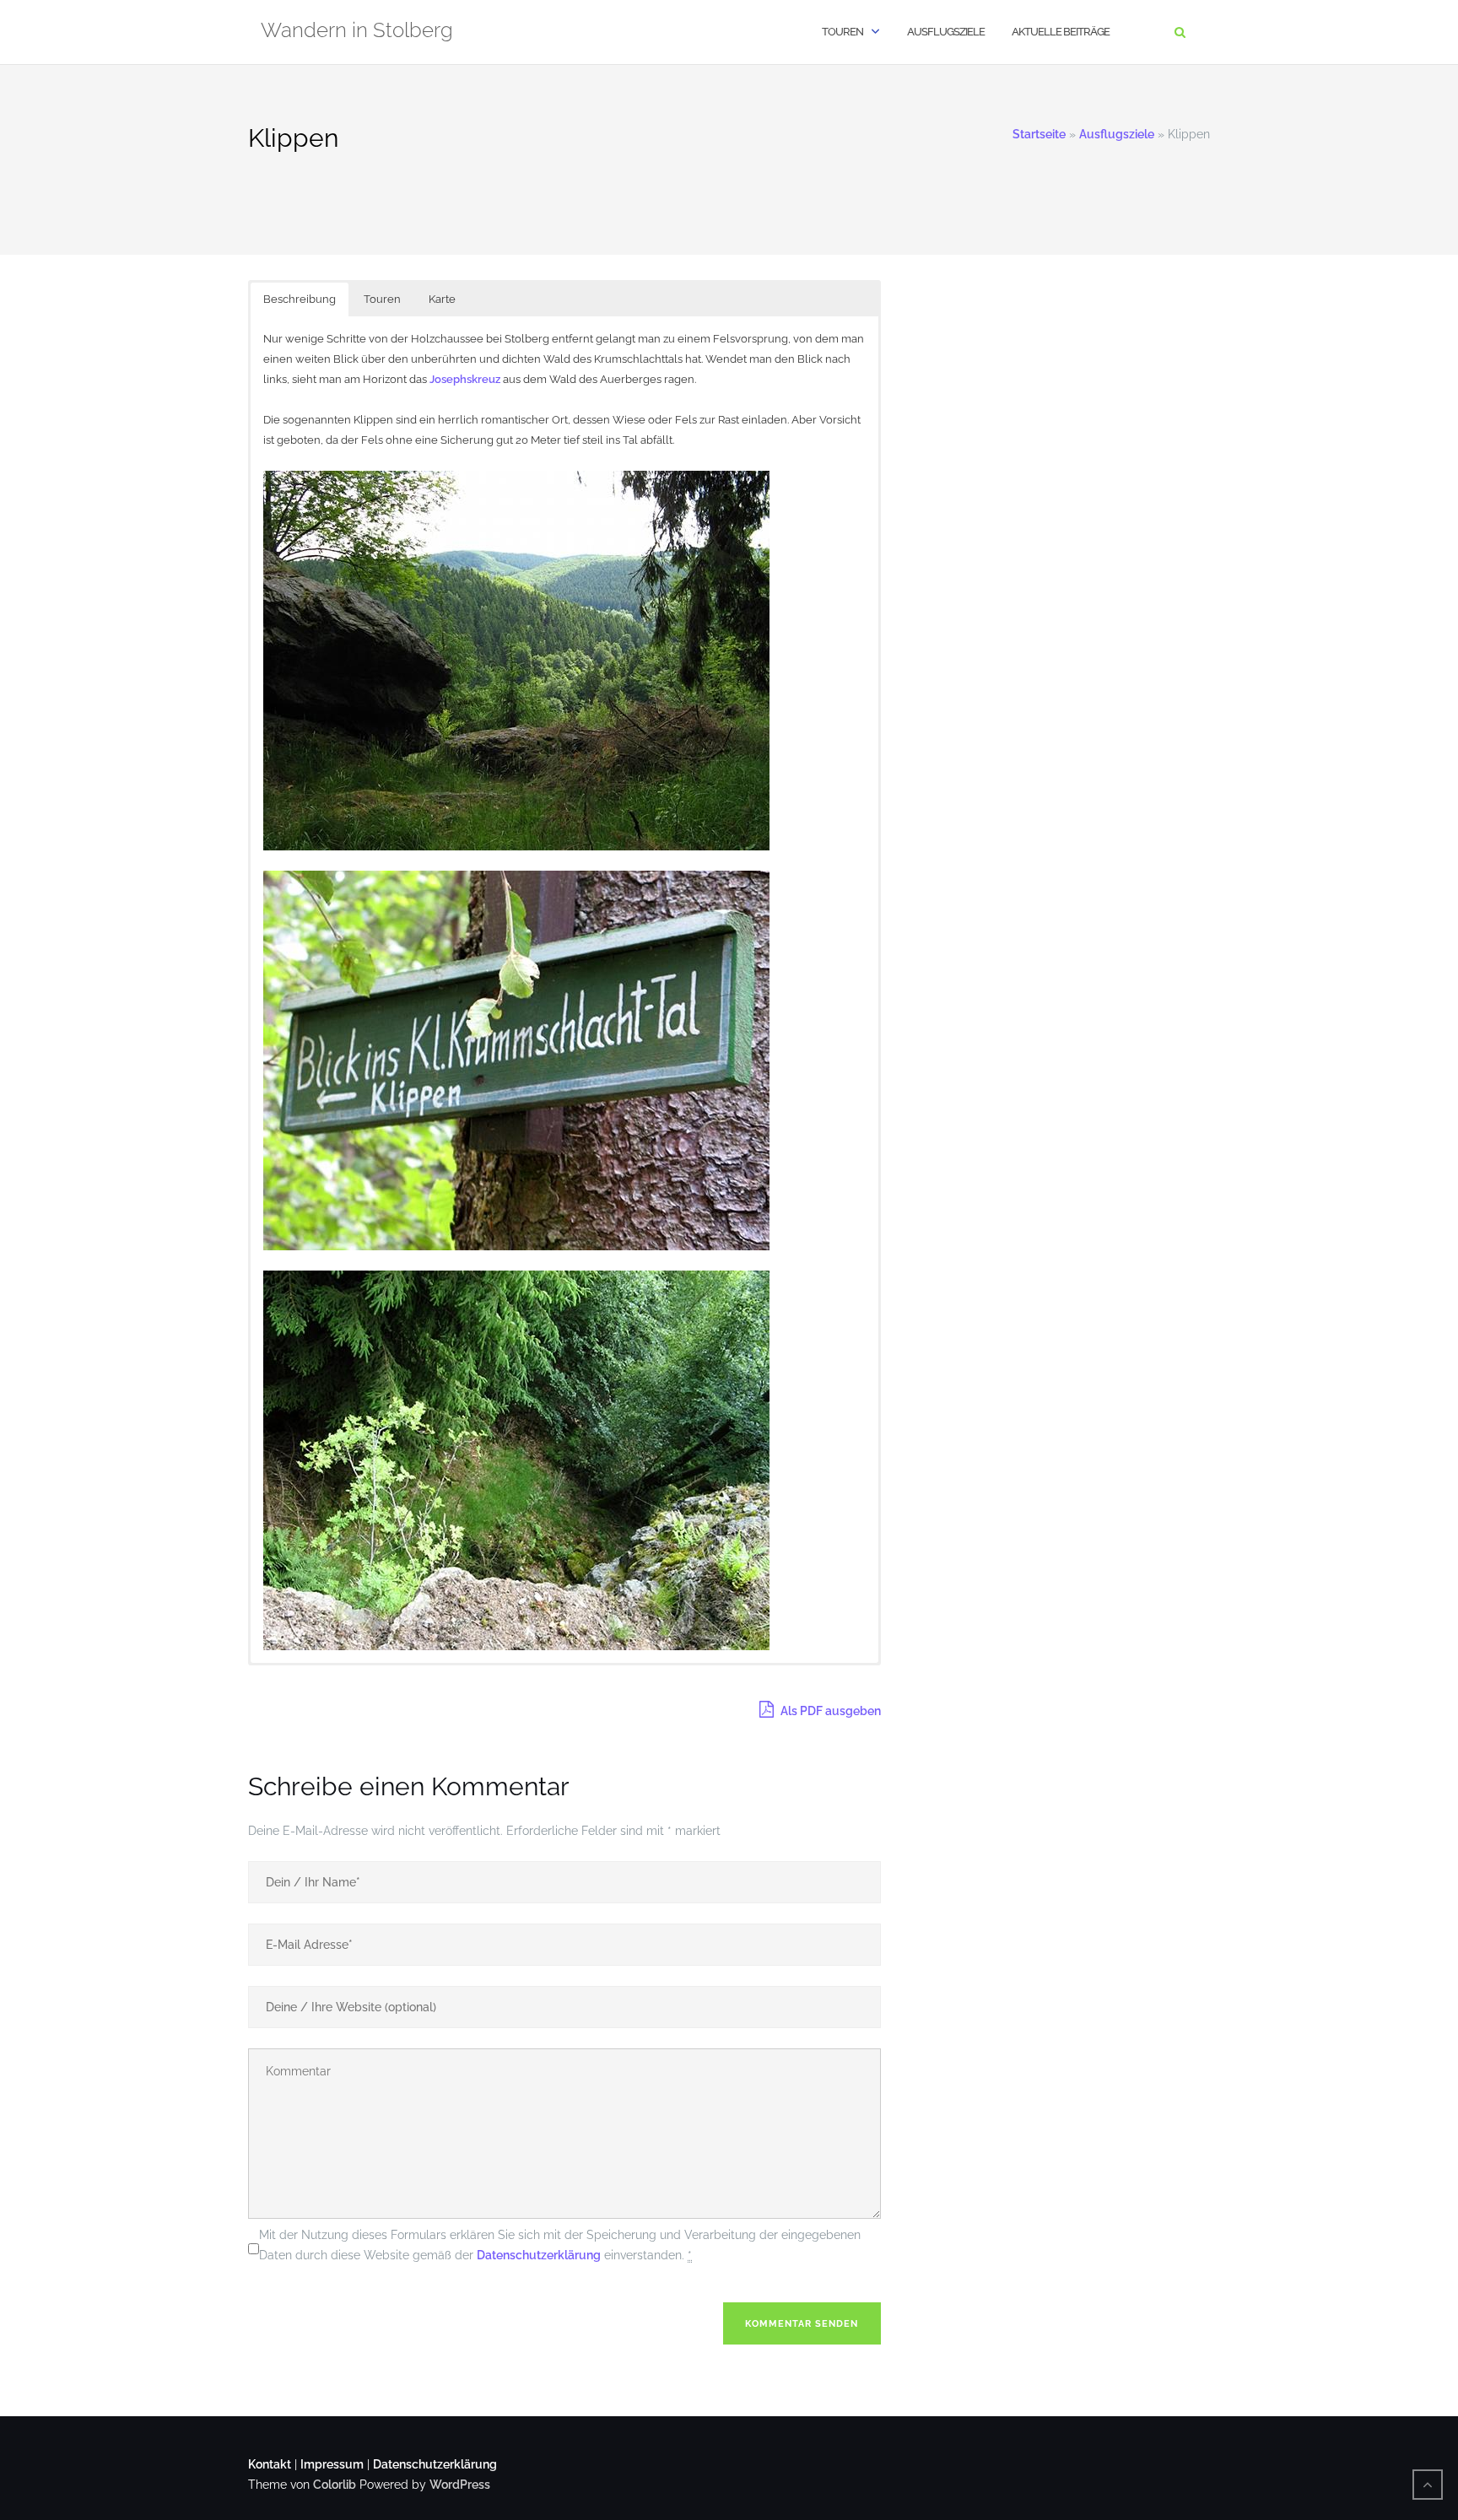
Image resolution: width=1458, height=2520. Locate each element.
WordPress (460, 2485)
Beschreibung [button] (300, 299)
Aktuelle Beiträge (1061, 32)
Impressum (332, 2464)
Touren (842, 32)
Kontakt (270, 2464)
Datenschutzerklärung (539, 2255)
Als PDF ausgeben (829, 1711)
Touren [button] (382, 299)
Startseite (1039, 134)
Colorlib (335, 2485)
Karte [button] (442, 299)
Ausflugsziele (946, 32)
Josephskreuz (465, 379)
